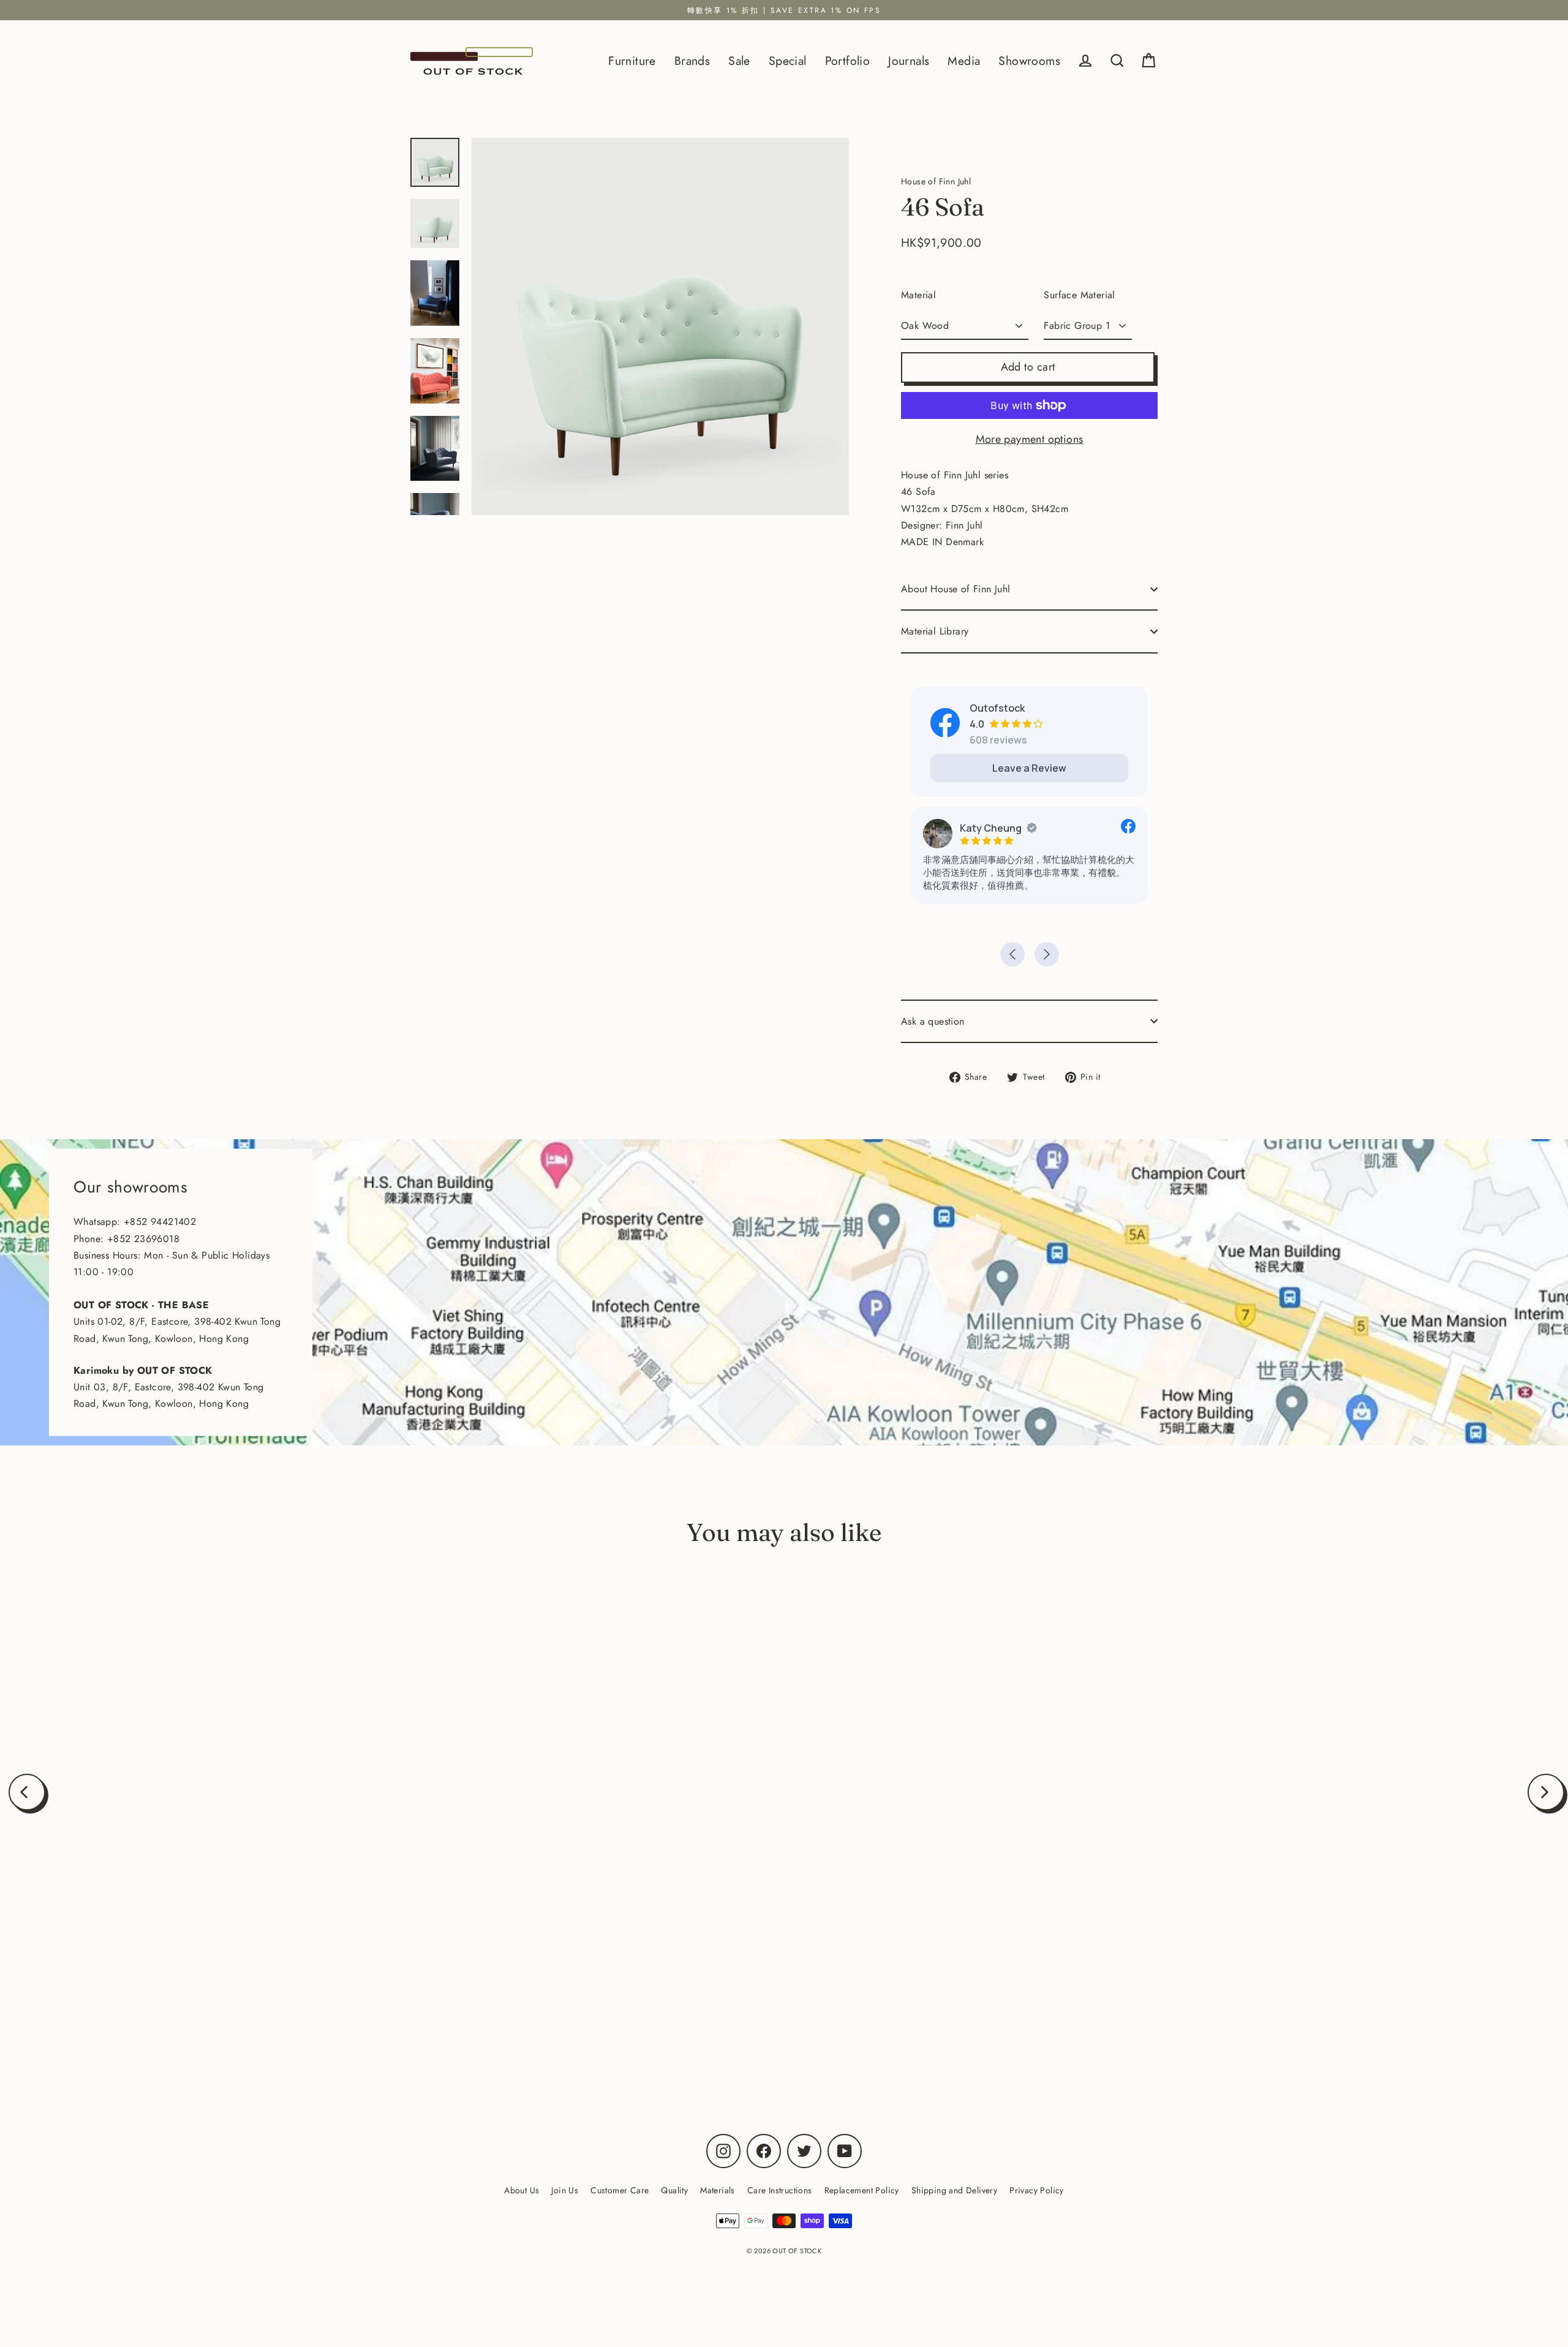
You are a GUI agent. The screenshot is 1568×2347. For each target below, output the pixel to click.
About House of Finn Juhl (956, 589)
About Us (522, 2190)
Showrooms (1029, 61)
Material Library (935, 631)
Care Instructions (780, 2190)
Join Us (565, 2190)
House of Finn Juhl (252, 2021)
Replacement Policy (862, 2190)
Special (788, 61)
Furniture (632, 61)
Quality (674, 2190)
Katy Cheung (991, 828)
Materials (718, 2190)
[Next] (1546, 1792)
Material (918, 295)
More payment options (1030, 439)
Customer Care (620, 2190)
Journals (909, 61)
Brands (692, 61)
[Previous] (27, 1792)
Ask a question (933, 1021)
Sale (739, 61)
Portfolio (848, 61)
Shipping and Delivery (954, 2190)
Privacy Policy (1037, 2190)
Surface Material (1079, 295)
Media (964, 61)
